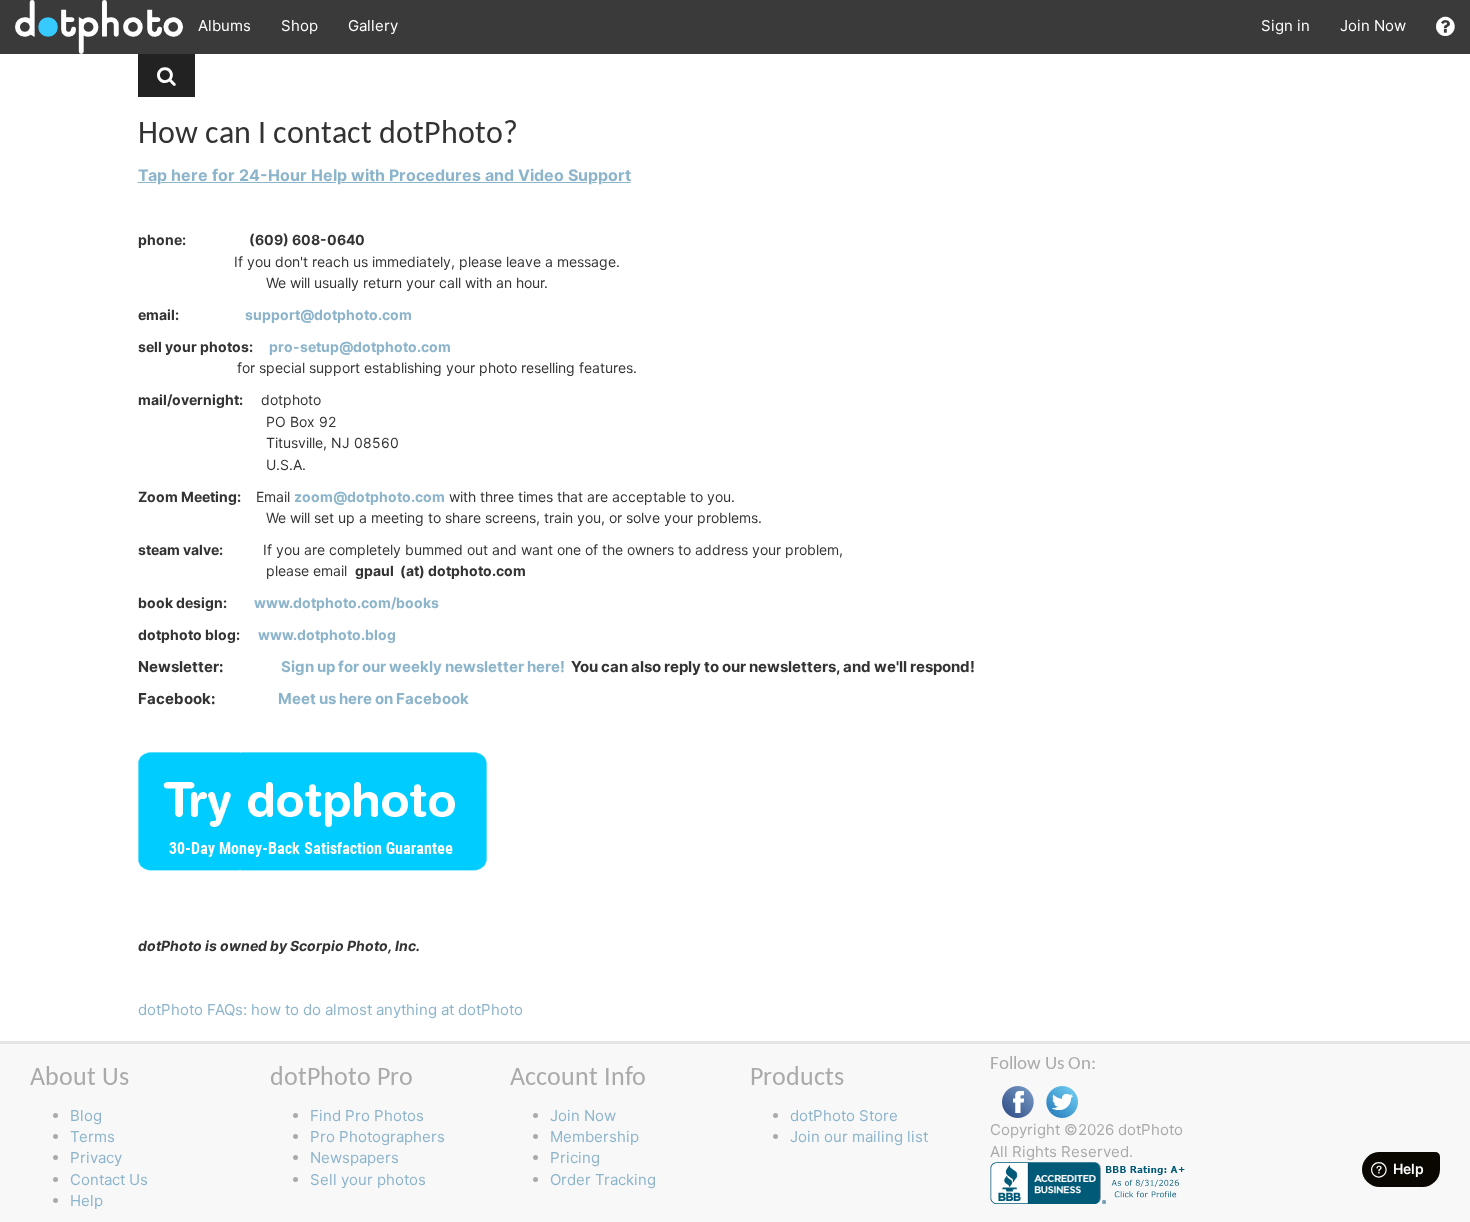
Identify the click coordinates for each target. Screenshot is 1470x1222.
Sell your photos (368, 1179)
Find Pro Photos (367, 1115)
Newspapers (354, 1157)
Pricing (575, 1157)
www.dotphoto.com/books (346, 602)
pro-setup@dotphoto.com (360, 346)
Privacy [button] (96, 1157)
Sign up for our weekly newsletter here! (423, 666)
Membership (594, 1136)
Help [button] (86, 1200)
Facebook (1018, 1102)
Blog (86, 1115)
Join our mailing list (859, 1136)
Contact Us (109, 1179)
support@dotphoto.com (328, 314)
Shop (299, 25)
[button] (1445, 26)
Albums (224, 25)
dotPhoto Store (844, 1115)
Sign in (1285, 25)
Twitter (1062, 1102)
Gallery (373, 25)
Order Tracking (603, 1179)
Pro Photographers (377, 1136)
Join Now (1373, 25)
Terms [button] (92, 1136)
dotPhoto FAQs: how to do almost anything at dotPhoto (330, 1009)
